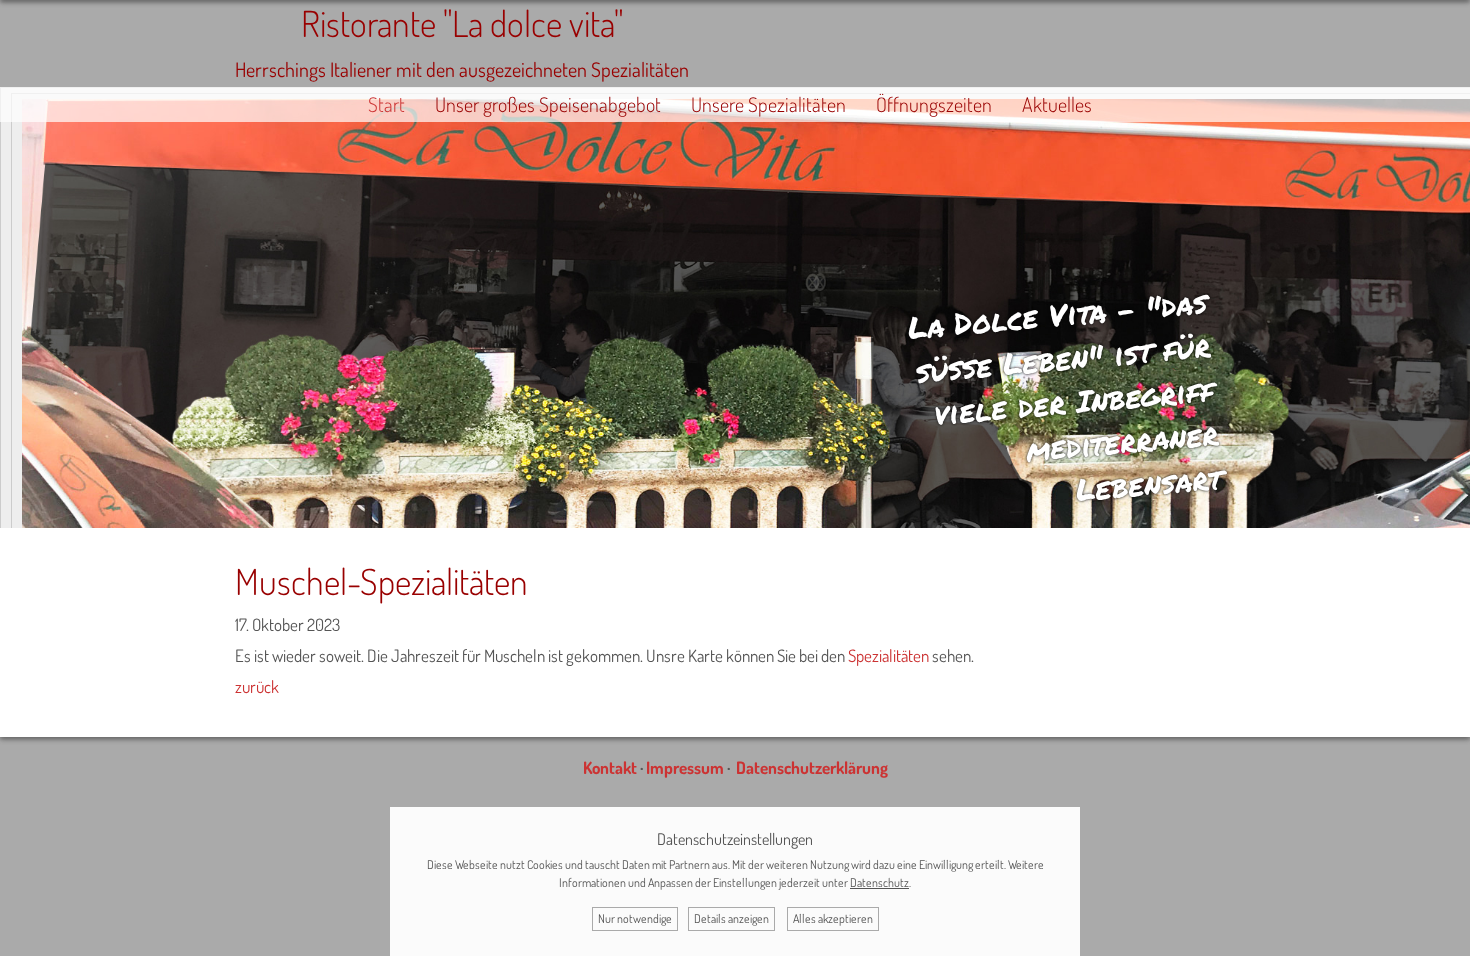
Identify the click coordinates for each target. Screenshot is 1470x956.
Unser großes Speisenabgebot (548, 104)
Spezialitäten (888, 655)
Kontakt (610, 767)
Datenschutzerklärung (812, 767)
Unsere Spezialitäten (768, 104)
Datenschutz (879, 882)
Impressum (685, 767)
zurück (257, 686)
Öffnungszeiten (934, 104)
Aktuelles (1057, 104)
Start (386, 104)
